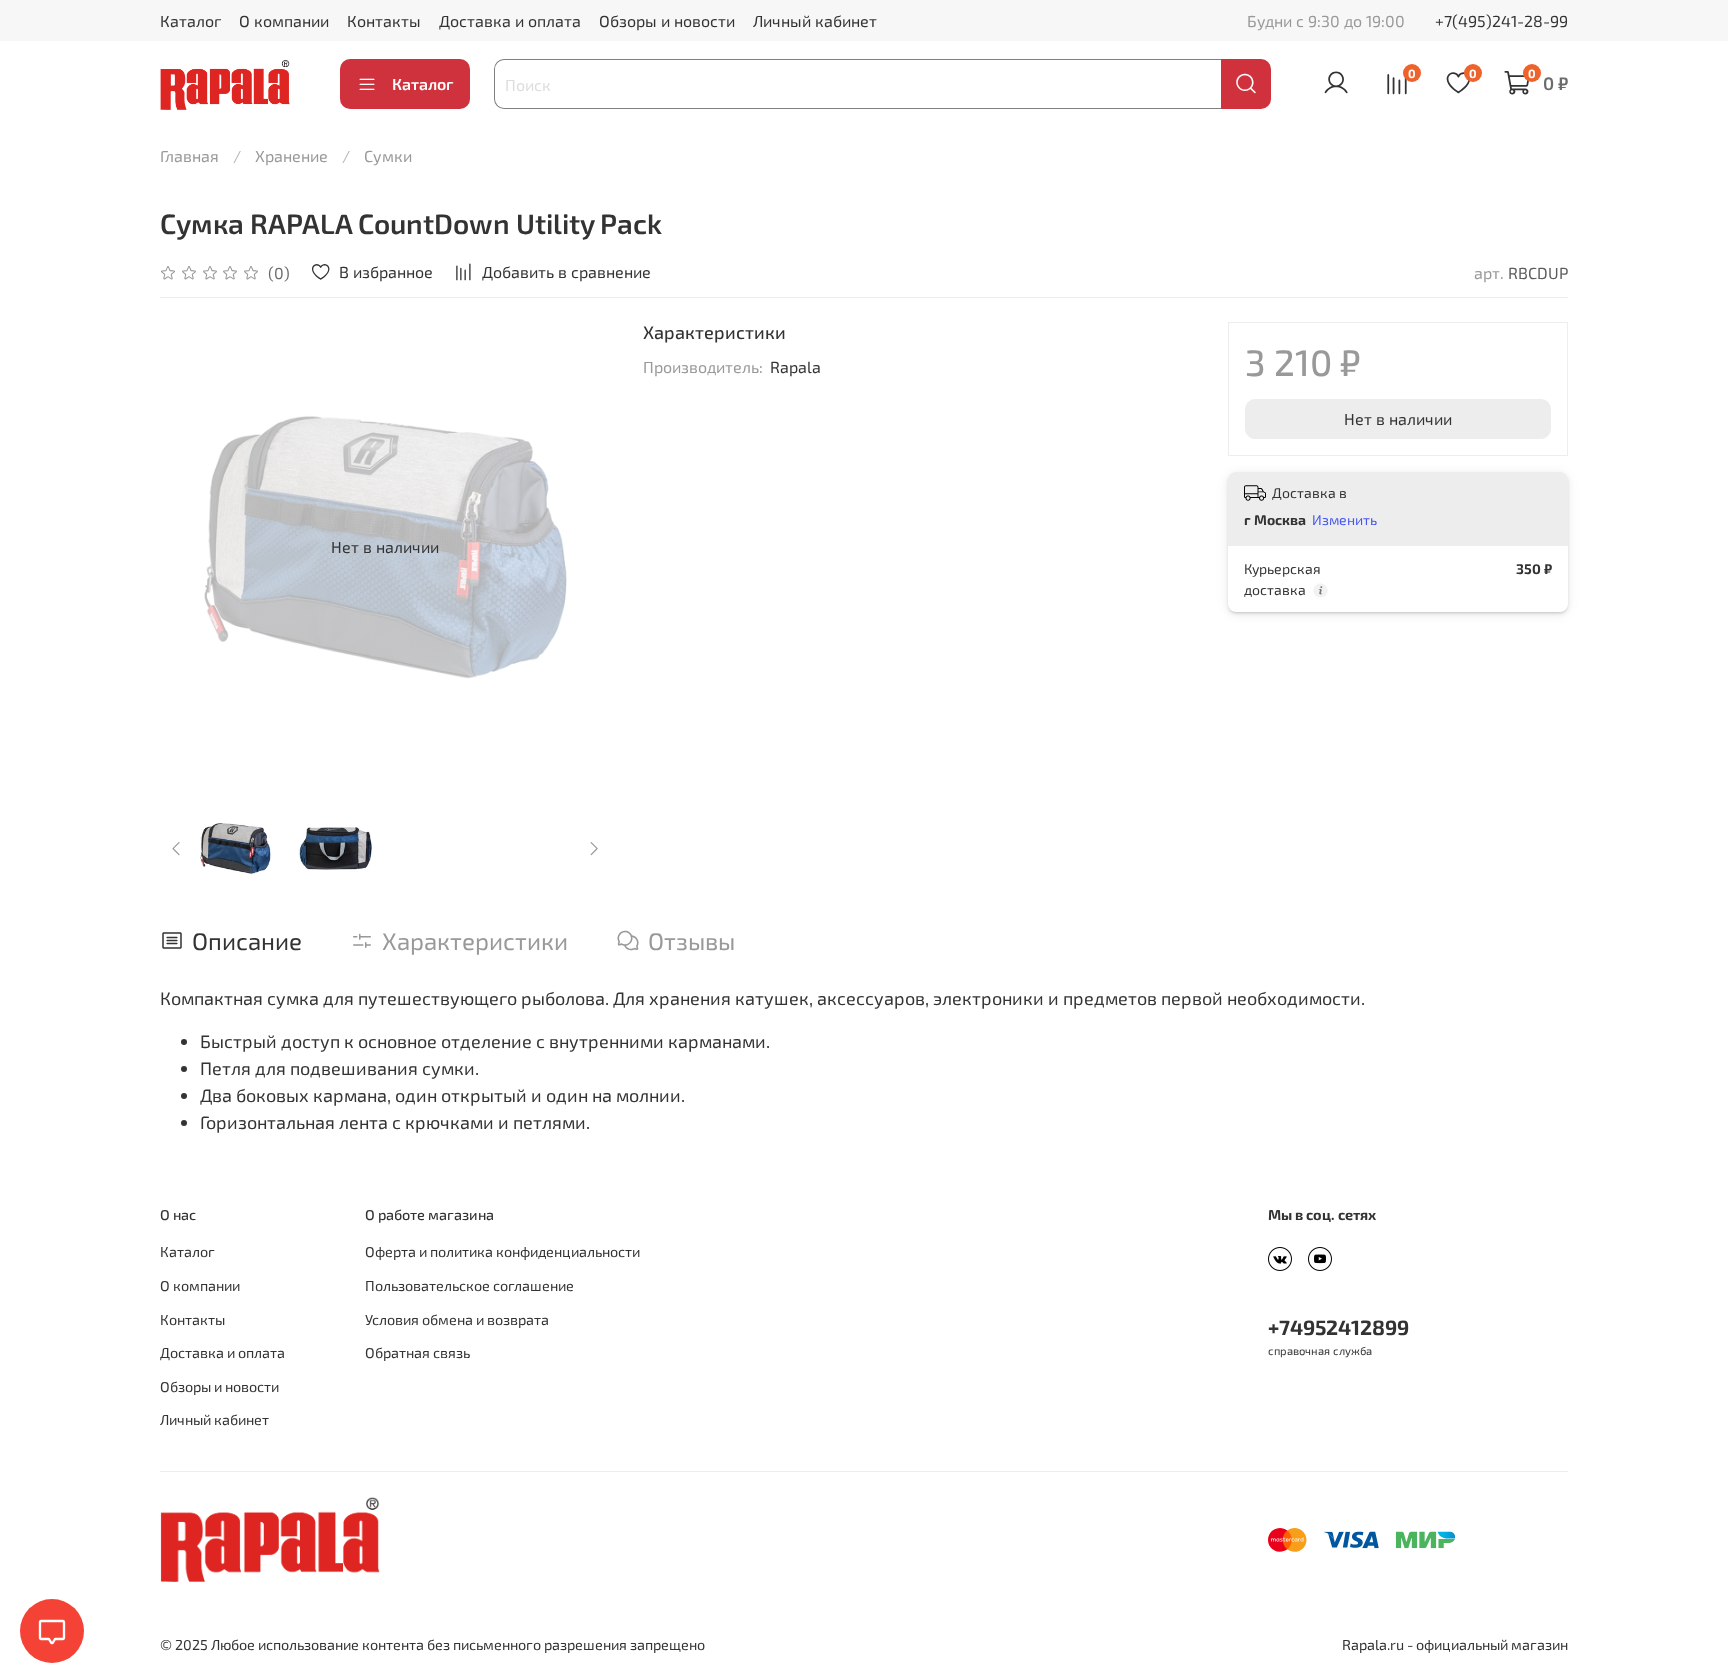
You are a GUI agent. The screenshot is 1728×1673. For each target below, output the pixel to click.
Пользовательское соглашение (469, 1285)
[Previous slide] (192, 547)
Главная (189, 155)
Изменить (1344, 519)
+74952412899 (1338, 1326)
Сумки (388, 155)
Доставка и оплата (510, 20)
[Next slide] (579, 547)
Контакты (384, 20)
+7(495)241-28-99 (1501, 20)
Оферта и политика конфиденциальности (502, 1251)
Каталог (190, 20)
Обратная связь (417, 1352)
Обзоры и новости (667, 20)
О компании (284, 20)
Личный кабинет (815, 20)
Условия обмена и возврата (457, 1319)
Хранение (291, 155)
